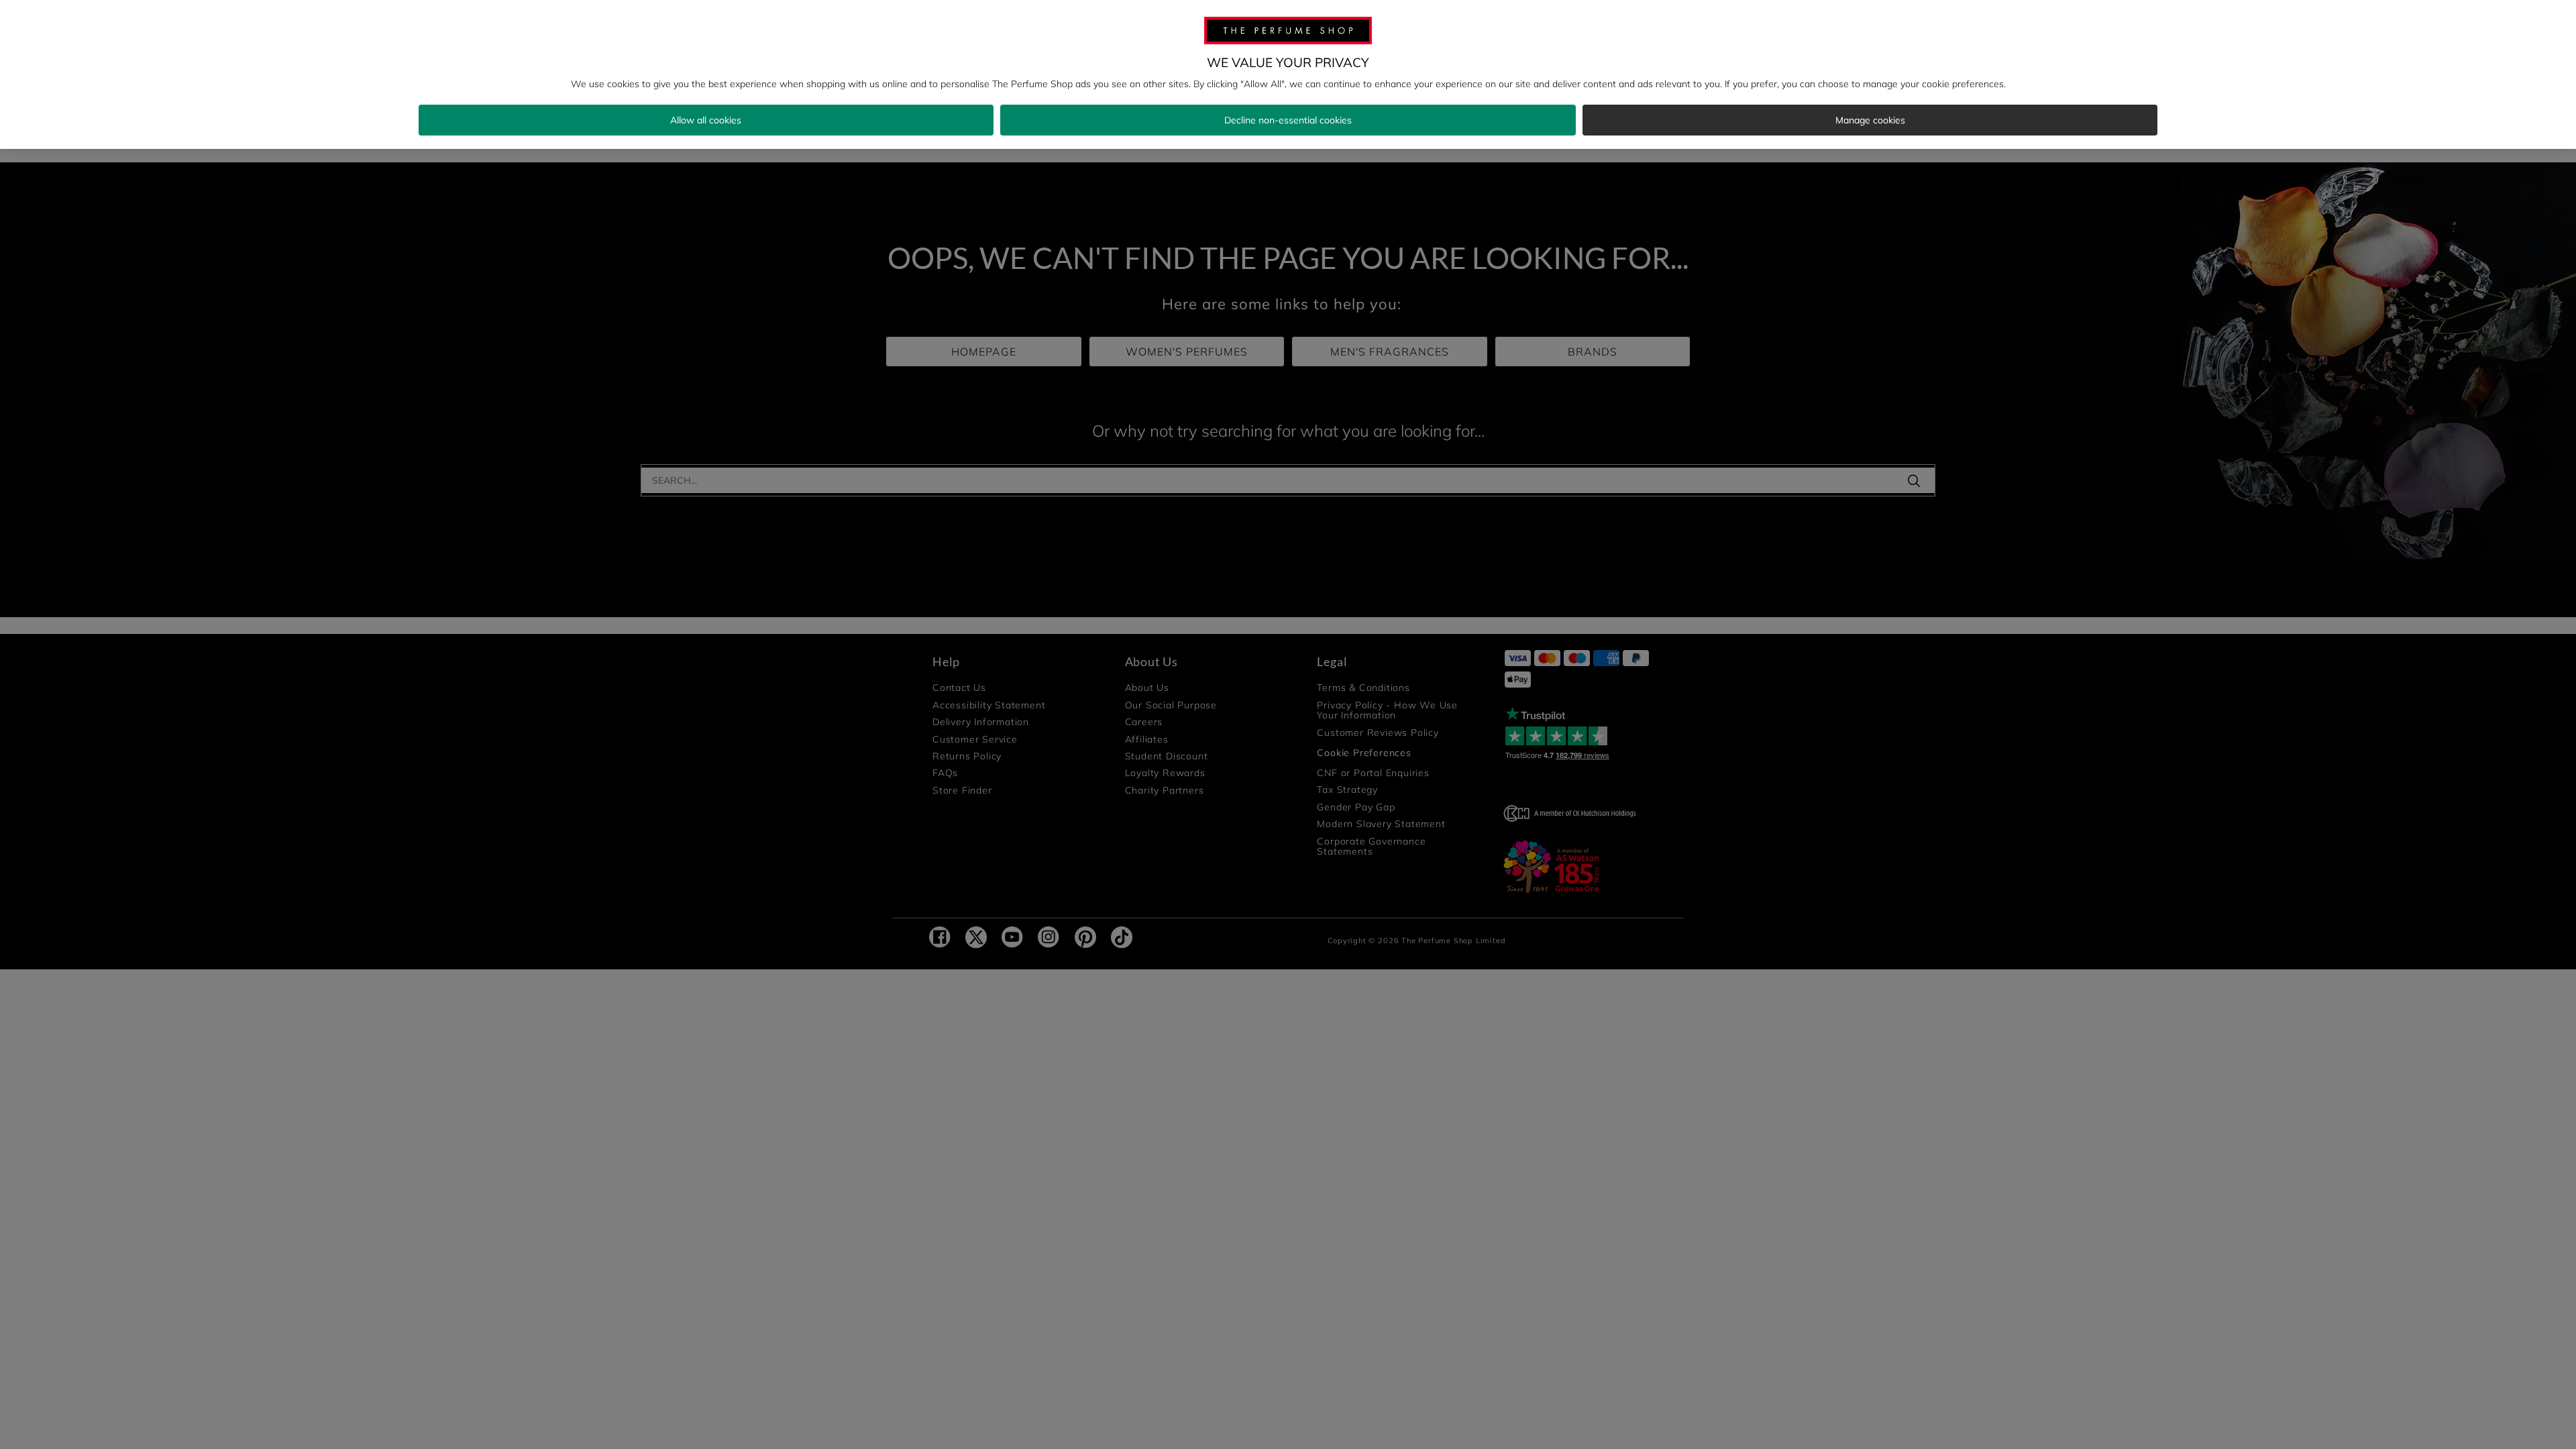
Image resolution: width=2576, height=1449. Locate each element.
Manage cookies (1870, 120)
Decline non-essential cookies (1288, 120)
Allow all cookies (706, 120)
